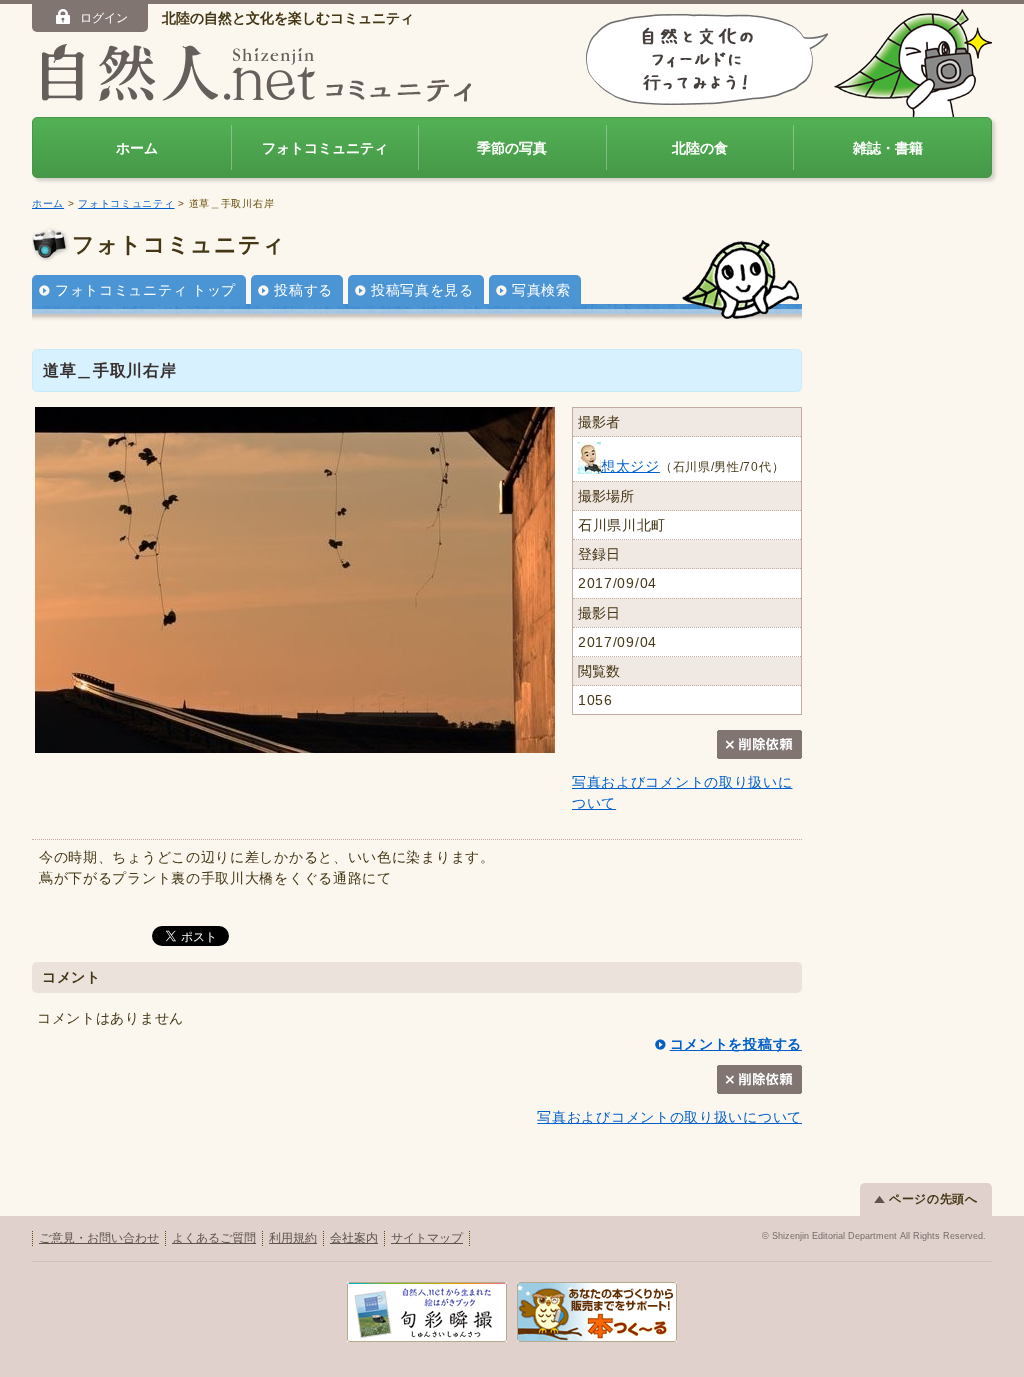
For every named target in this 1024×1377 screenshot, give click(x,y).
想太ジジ (630, 466)
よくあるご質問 (214, 1238)
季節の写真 (512, 148)
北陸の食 (700, 148)
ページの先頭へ (933, 1199)
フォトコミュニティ (325, 148)
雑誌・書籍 (888, 148)
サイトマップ (427, 1238)
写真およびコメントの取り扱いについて (669, 1117)
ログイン (104, 18)
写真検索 (541, 290)
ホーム (137, 148)
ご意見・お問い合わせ (99, 1238)
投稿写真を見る (422, 290)
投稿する (303, 290)
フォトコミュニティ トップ (145, 290)
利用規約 (293, 1238)
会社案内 (354, 1238)
